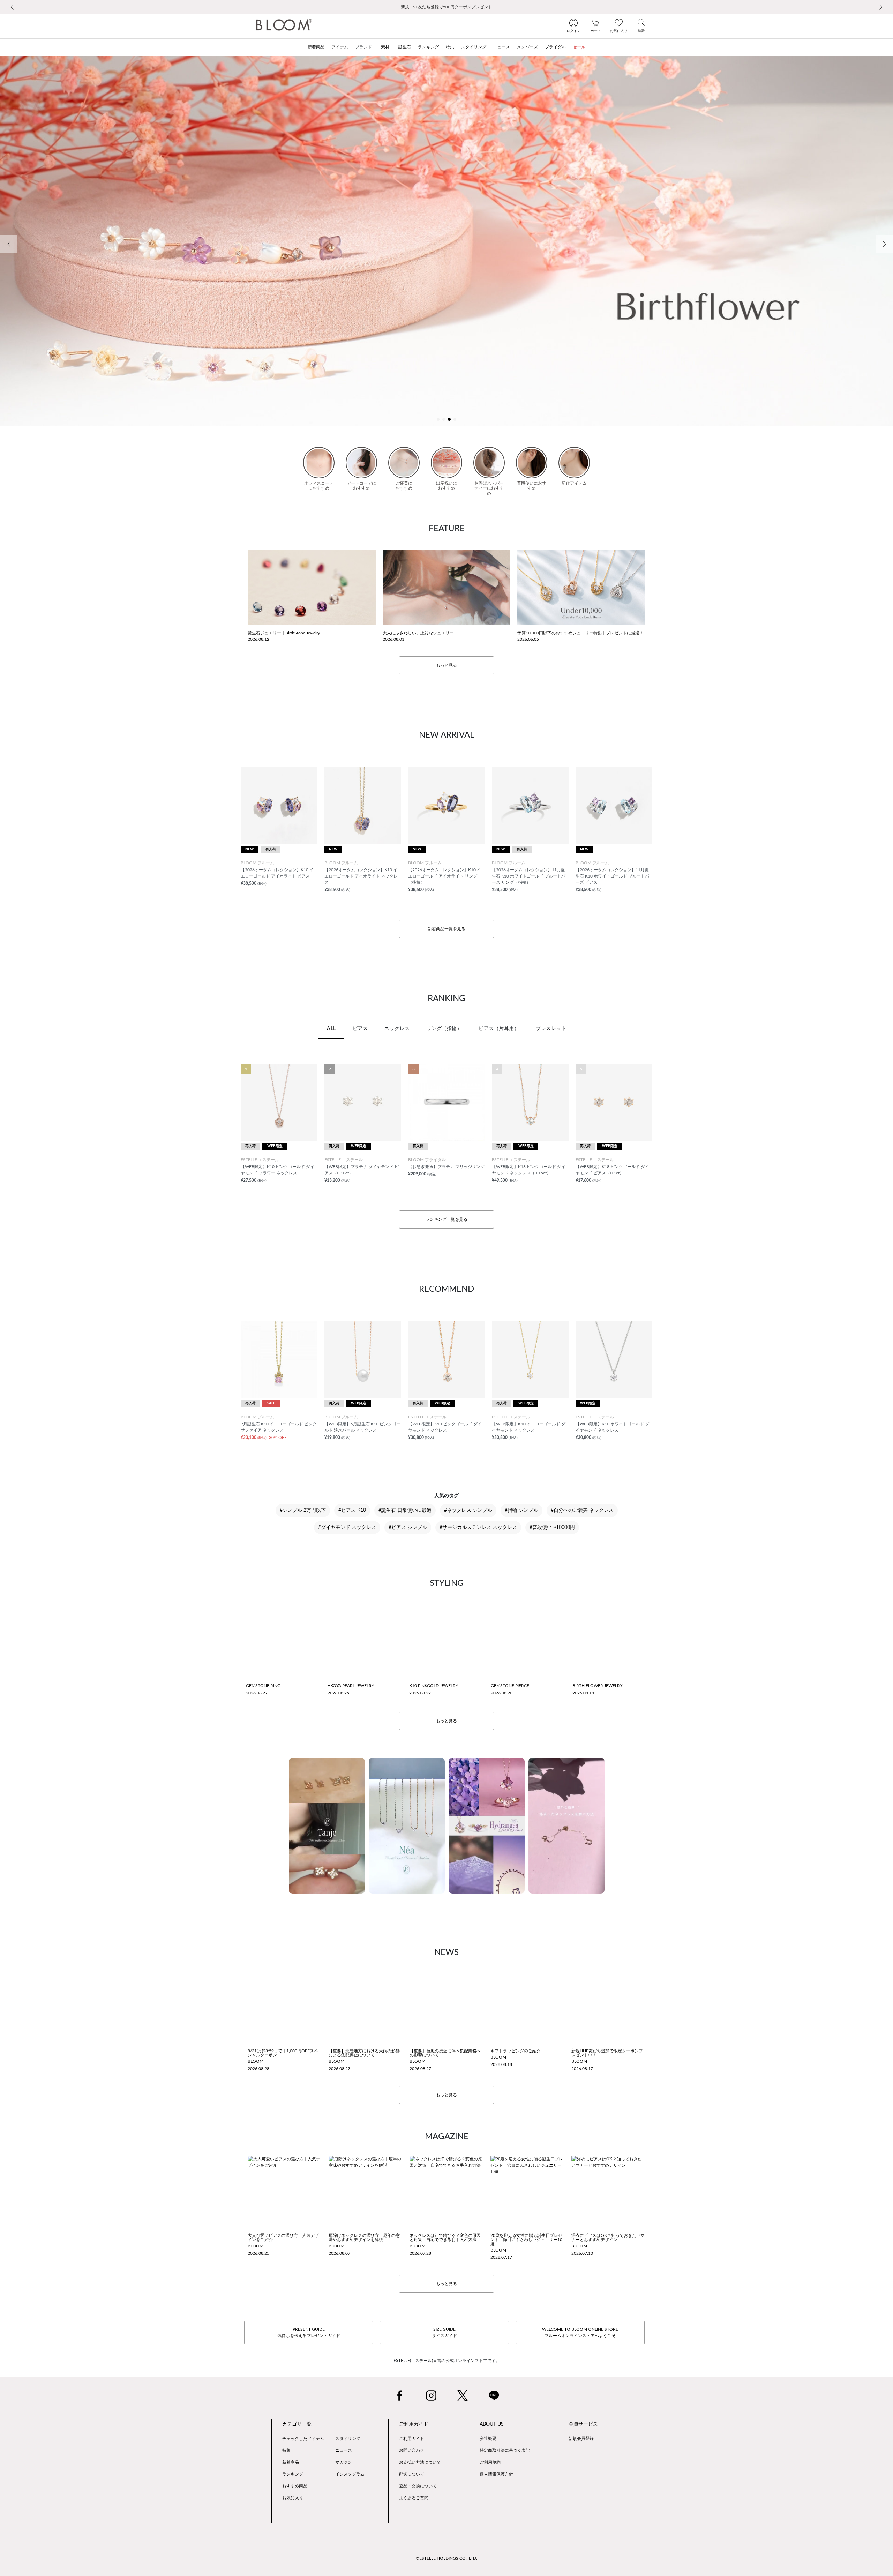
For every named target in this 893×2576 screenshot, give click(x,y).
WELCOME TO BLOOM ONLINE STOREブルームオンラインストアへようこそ (580, 2332)
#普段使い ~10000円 (552, 1528)
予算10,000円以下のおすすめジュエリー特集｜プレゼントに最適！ (580, 633)
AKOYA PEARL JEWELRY (351, 1686)
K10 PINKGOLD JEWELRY (434, 1686)
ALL (331, 1029)
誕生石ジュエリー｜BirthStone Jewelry (284, 633)
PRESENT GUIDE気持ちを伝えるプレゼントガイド (309, 2332)
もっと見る (446, 665)
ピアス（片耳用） (499, 1029)
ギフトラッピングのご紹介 (516, 2051)
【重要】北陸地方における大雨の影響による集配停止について (364, 2053)
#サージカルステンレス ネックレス (478, 1528)
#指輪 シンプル (521, 1510)
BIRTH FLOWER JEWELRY (597, 1686)
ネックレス (397, 1029)
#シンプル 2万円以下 (303, 1510)
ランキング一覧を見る (446, 1219)
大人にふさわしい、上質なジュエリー (418, 633)
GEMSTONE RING (263, 1686)
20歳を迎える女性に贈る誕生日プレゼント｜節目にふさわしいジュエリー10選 (526, 2240)
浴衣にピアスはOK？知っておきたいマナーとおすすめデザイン (608, 2238)
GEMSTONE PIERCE (510, 1686)
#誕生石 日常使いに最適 (405, 1510)
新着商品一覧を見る (446, 929)
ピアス (360, 1029)
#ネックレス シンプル (468, 1510)
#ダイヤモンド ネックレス (347, 1528)
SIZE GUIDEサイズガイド (444, 2332)
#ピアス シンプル (408, 1528)
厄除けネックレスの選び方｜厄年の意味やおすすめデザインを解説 (364, 2238)
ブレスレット (551, 1029)
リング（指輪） (444, 1029)
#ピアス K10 (352, 1510)
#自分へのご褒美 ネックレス (582, 1510)
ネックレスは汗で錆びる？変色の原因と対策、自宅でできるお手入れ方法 (445, 2238)
